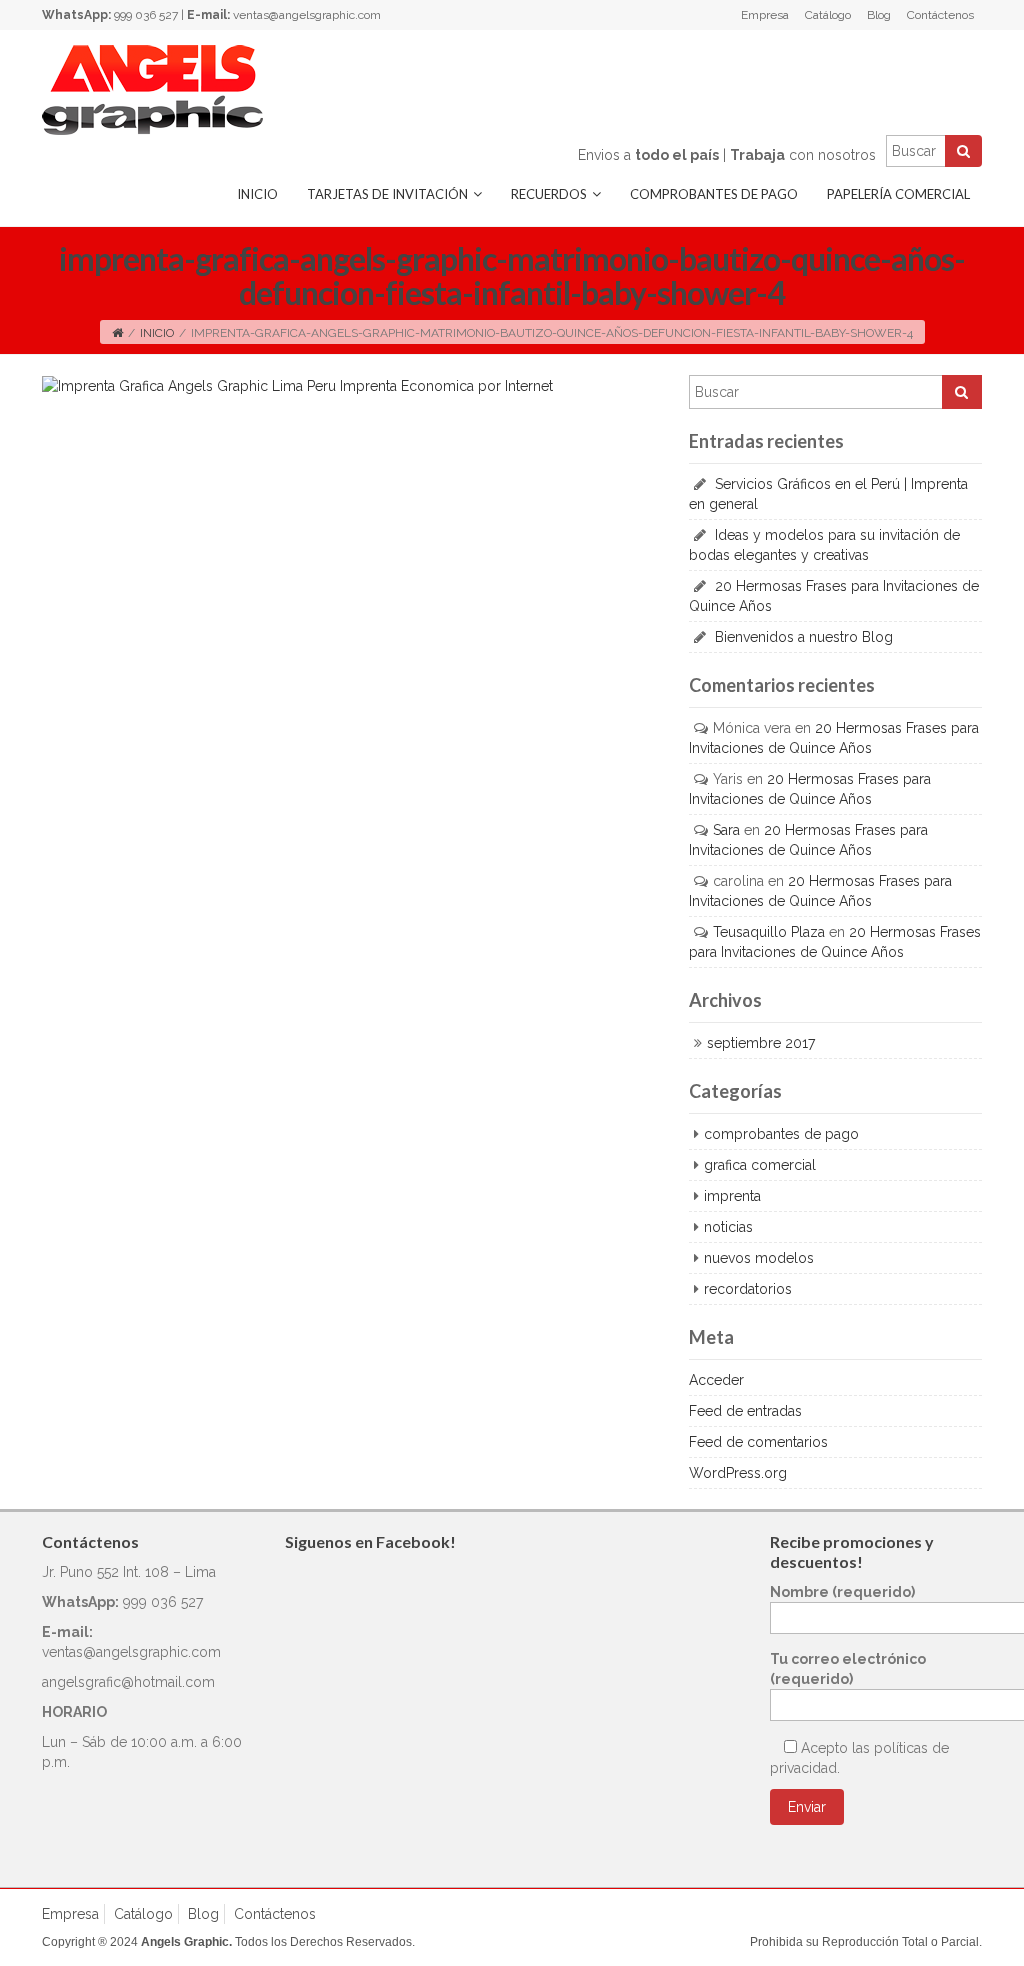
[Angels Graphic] (152, 89)
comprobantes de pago (781, 1134)
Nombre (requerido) (842, 1592)
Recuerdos (549, 194)
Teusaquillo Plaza (769, 932)
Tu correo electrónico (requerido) (848, 1669)
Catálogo (828, 15)
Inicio (257, 194)
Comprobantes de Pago (714, 194)
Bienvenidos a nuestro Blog (804, 637)
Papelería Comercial (898, 194)
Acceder (716, 1380)
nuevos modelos (759, 1258)
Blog (879, 15)
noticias (728, 1227)
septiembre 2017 (761, 1043)
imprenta (732, 1196)
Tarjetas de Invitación (387, 194)
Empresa (765, 15)
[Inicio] (117, 333)
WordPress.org (738, 1473)
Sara (726, 830)
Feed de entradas (745, 1411)
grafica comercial (760, 1165)
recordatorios (748, 1289)
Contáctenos (940, 15)
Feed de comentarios (758, 1442)
